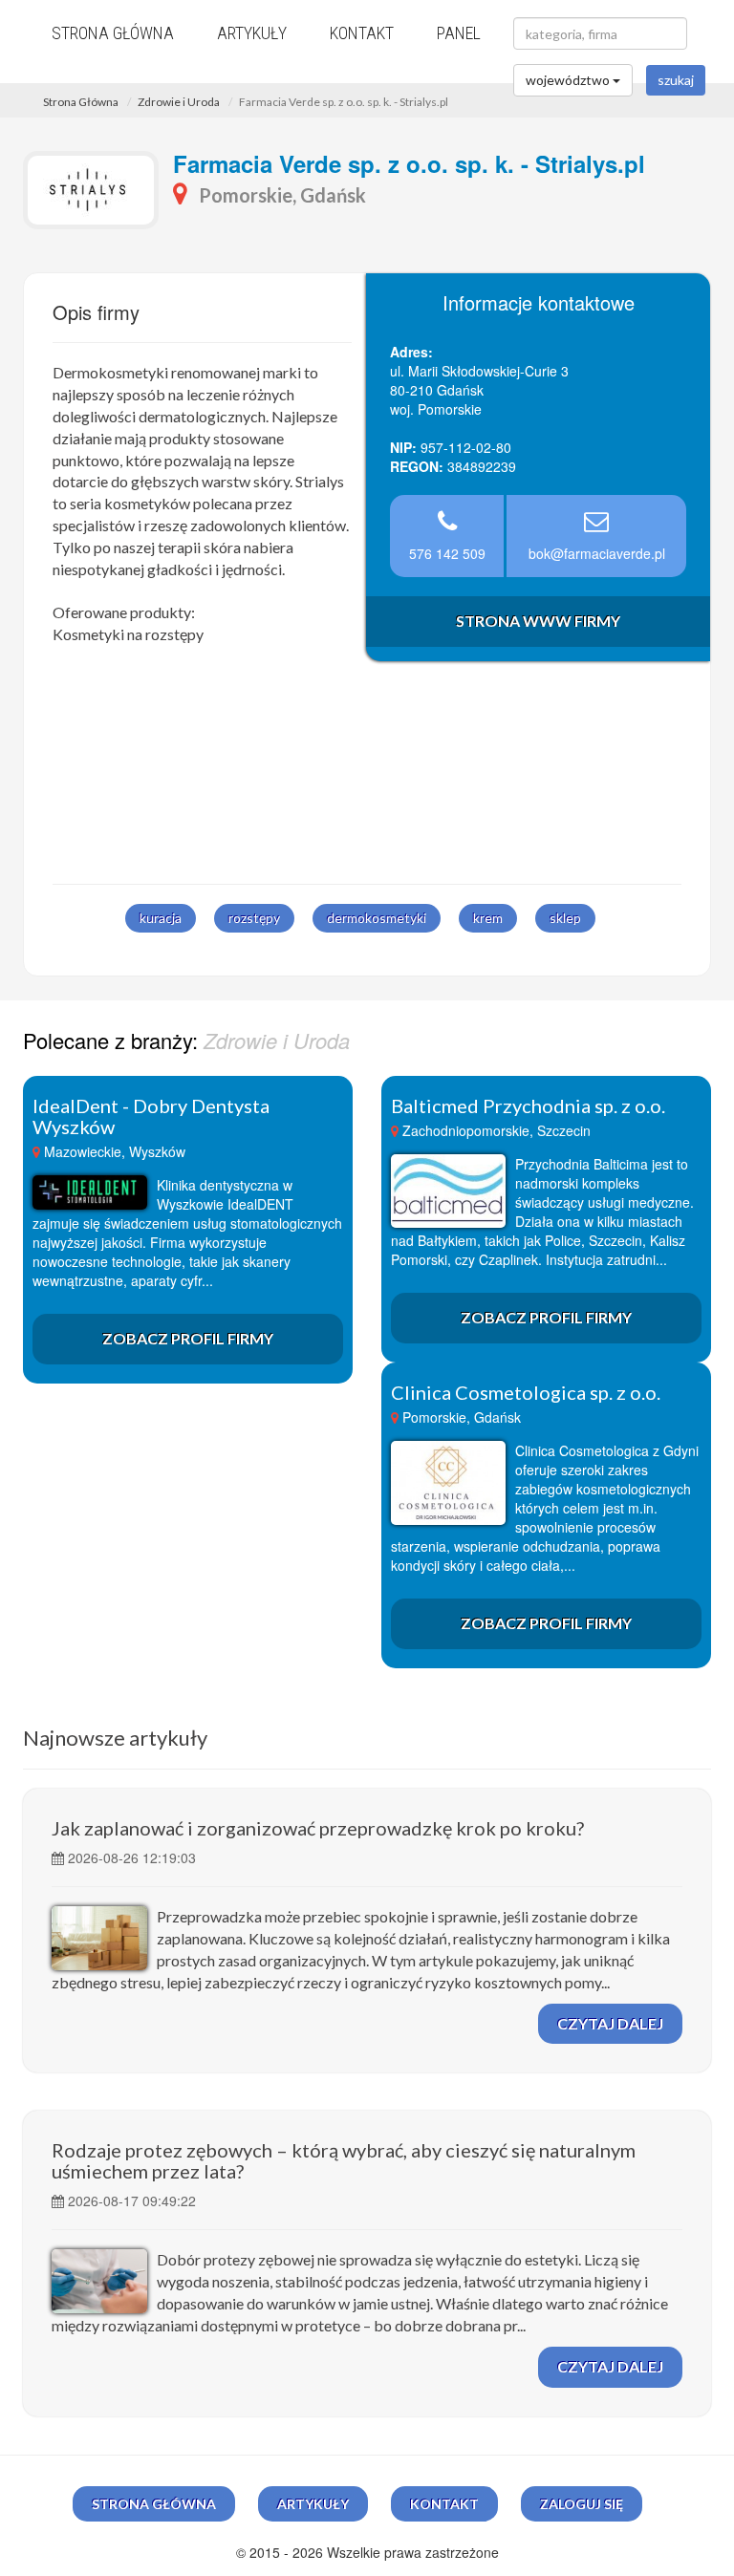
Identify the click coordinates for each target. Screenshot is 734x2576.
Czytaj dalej (610, 2023)
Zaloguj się (582, 2504)
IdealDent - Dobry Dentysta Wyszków (151, 1116)
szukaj (676, 80)
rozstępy (254, 918)
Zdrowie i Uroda (179, 102)
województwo (569, 80)
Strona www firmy (538, 621)
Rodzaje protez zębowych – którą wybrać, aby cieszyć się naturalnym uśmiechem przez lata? (344, 2160)
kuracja (161, 918)
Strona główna (113, 33)
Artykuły (252, 33)
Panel (459, 33)
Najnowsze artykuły (115, 1738)
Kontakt (362, 33)
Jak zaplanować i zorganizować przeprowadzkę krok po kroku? (318, 1828)
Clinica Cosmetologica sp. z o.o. (526, 1392)
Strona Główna (81, 102)
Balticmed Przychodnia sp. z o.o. (528, 1106)
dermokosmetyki (377, 918)
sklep (565, 918)
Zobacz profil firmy (188, 1338)
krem (488, 918)
